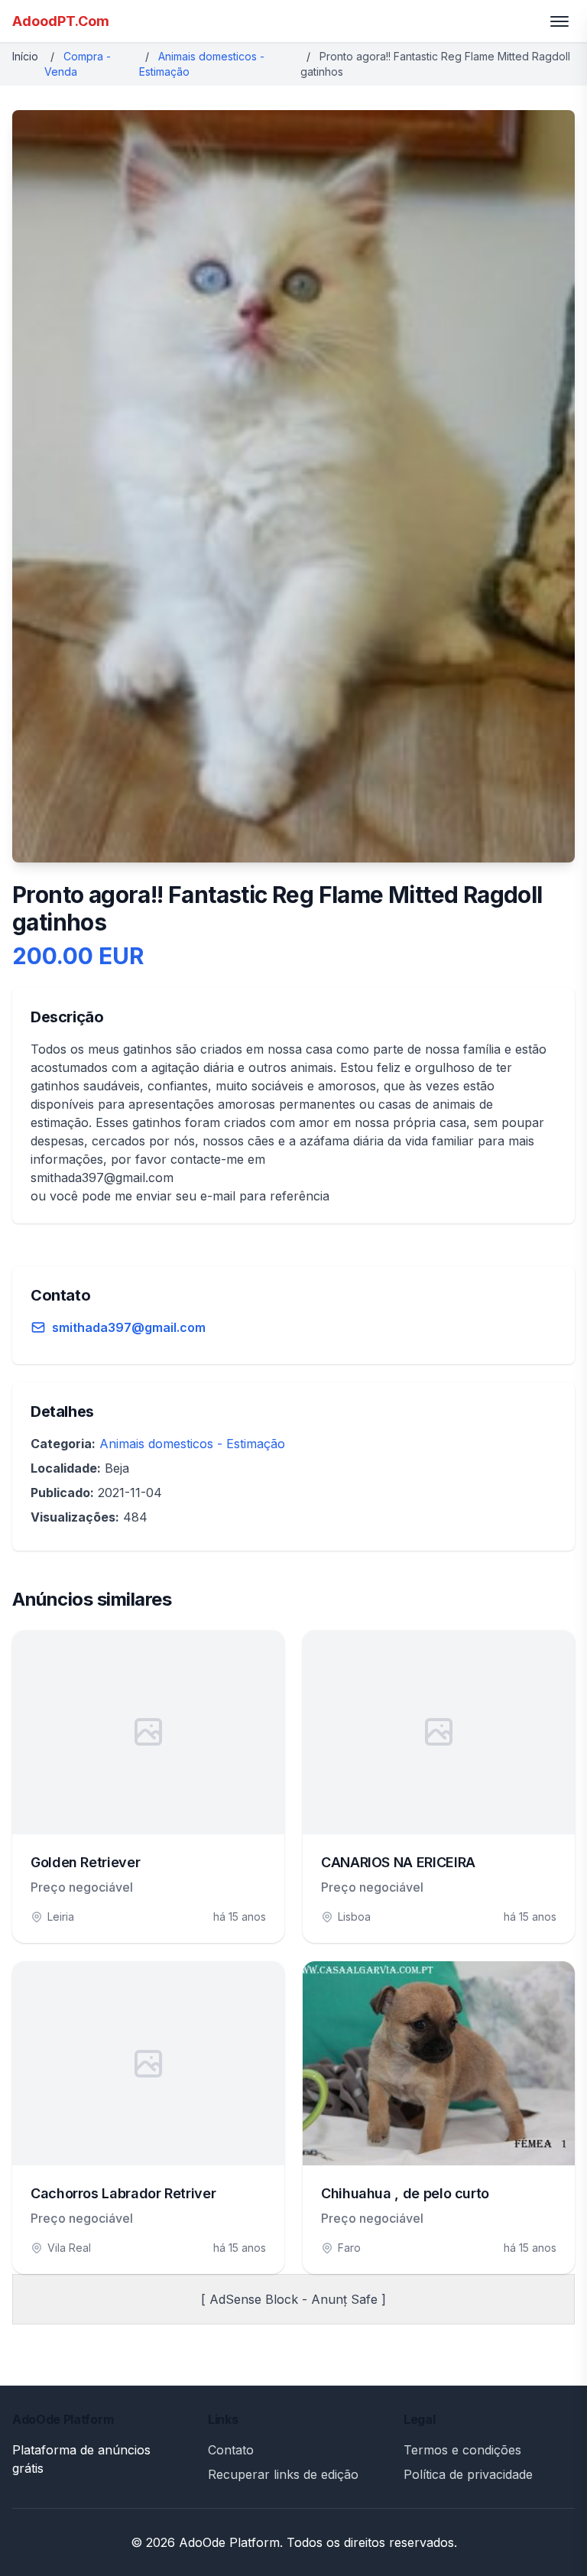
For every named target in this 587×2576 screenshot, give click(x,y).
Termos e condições (462, 2450)
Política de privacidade (468, 2474)
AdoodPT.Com (61, 21)
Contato (231, 2450)
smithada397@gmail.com (129, 1327)
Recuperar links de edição (283, 2474)
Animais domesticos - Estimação (192, 1444)
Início (25, 56)
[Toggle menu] (559, 21)
